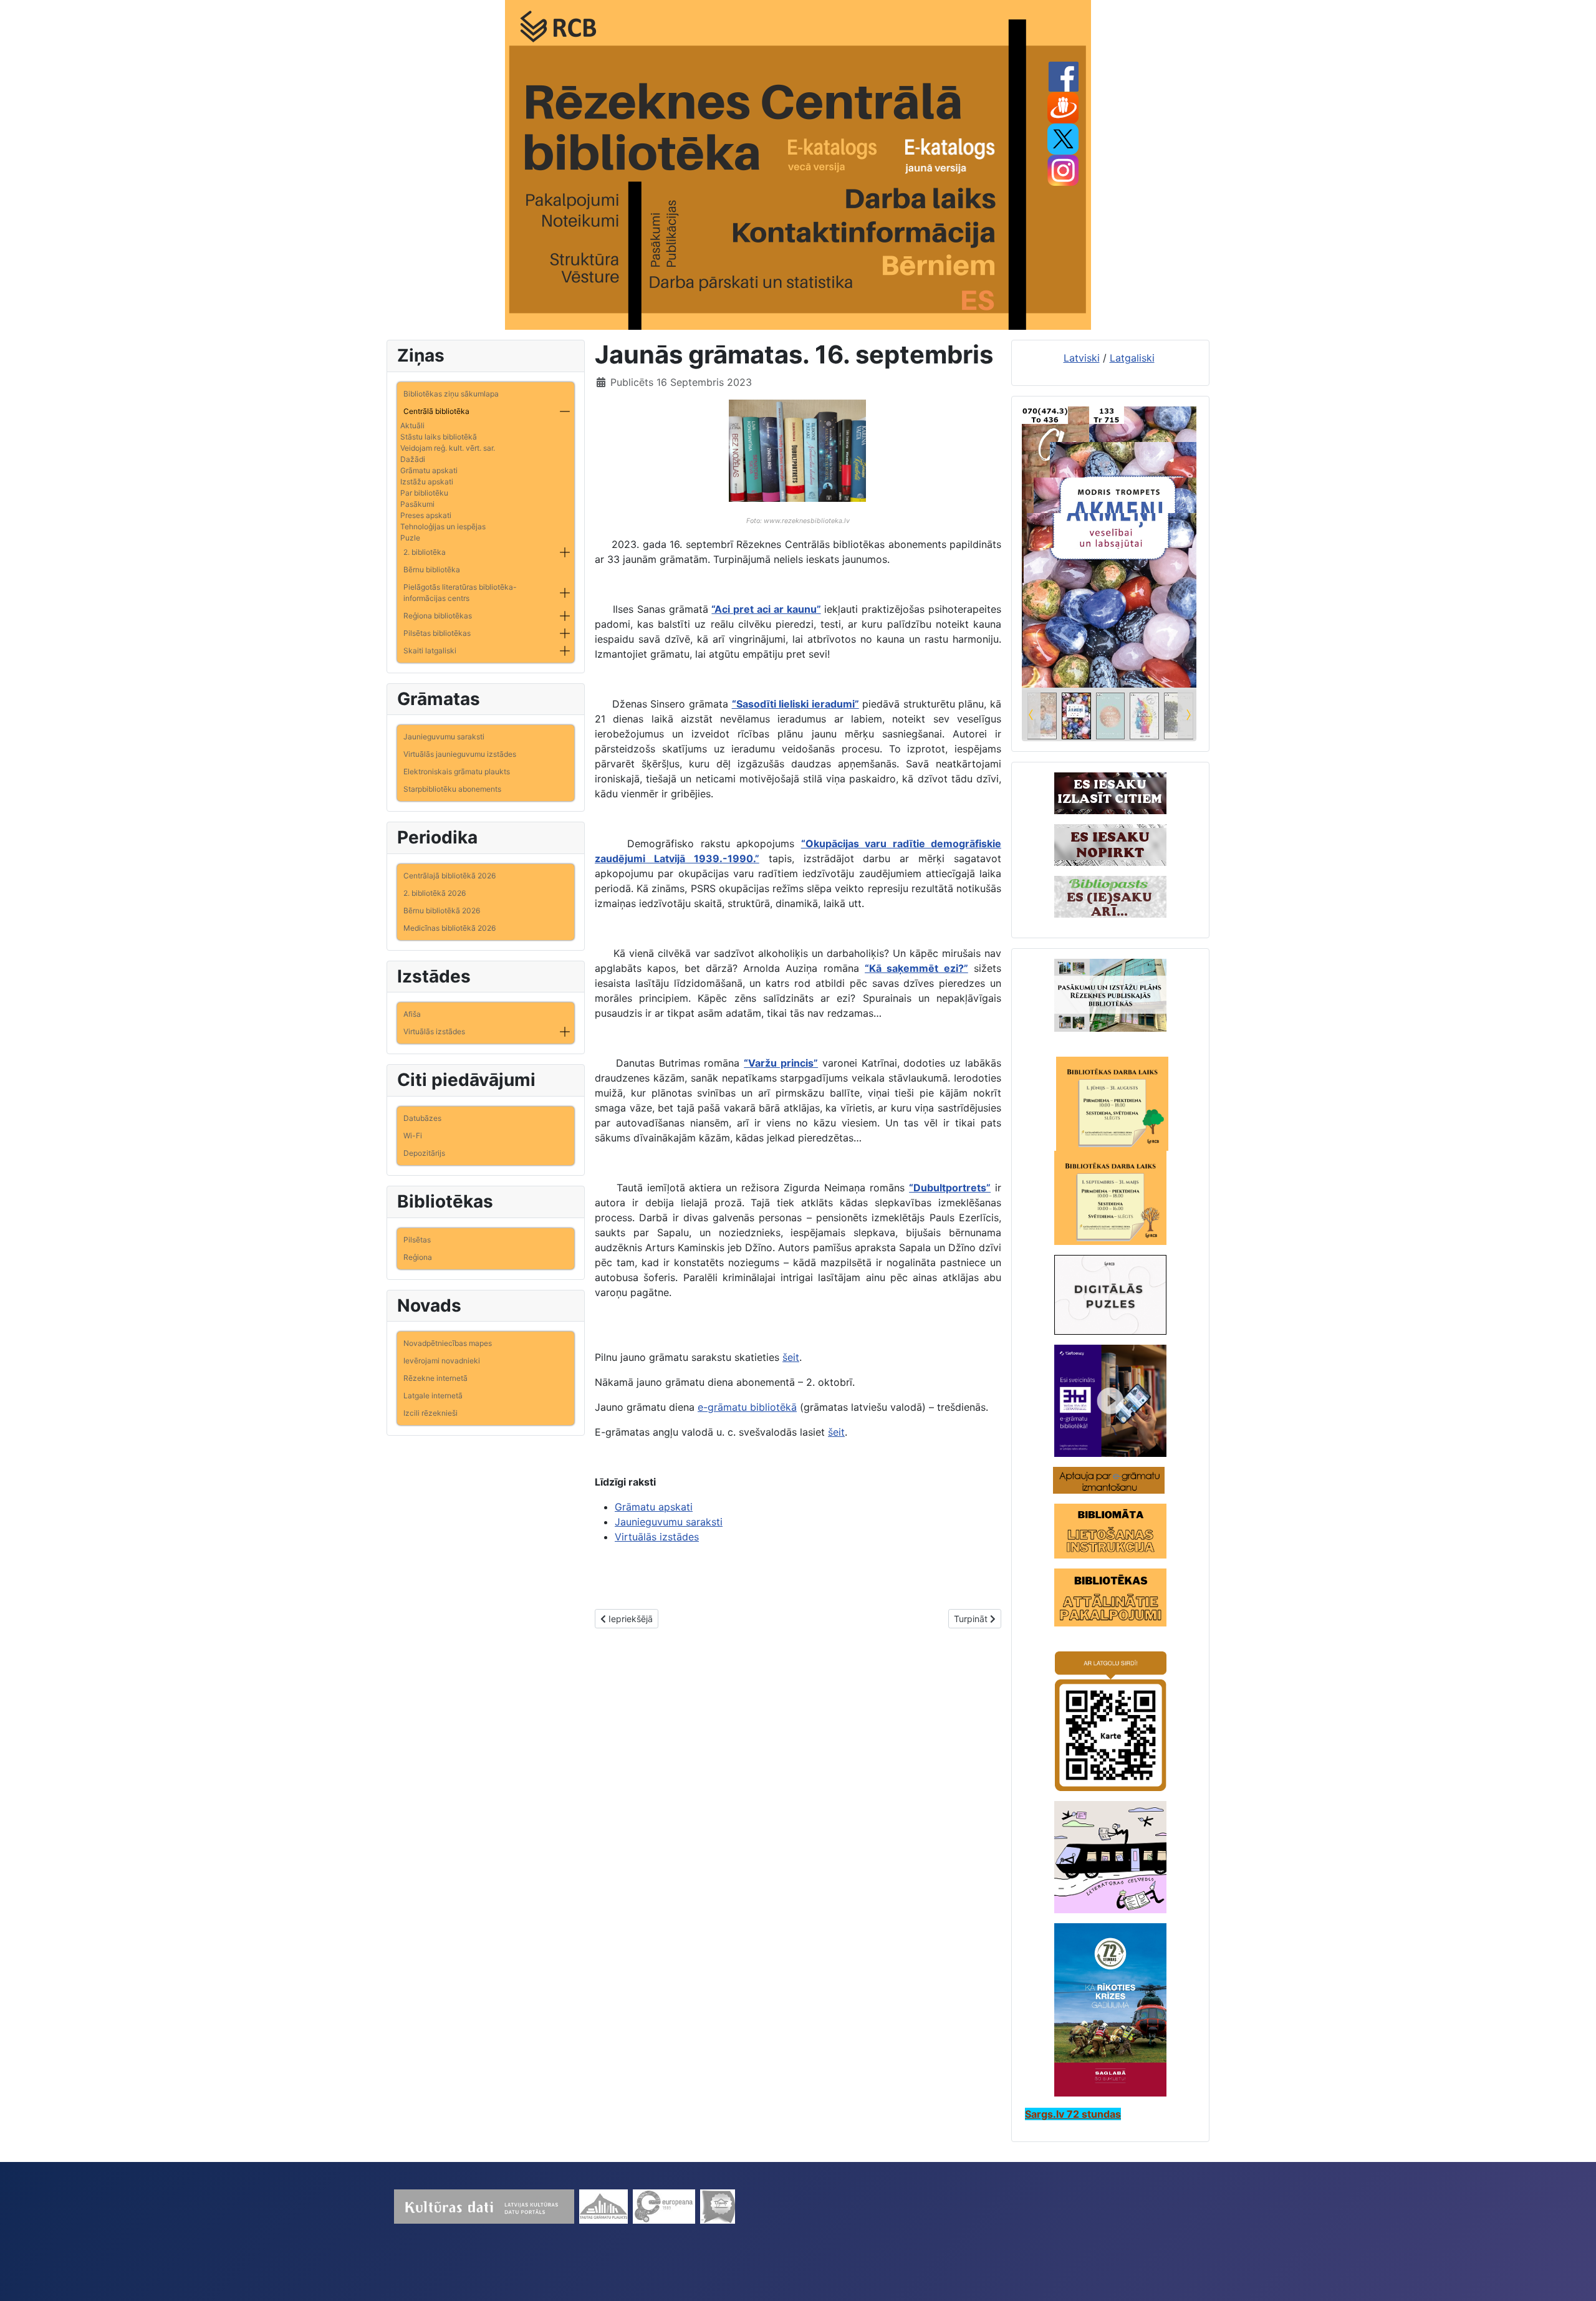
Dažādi (413, 459)
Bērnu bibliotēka (432, 569)
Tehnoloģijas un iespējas (443, 526)
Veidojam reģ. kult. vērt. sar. (448, 448)
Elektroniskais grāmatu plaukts (457, 771)
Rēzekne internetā (435, 1378)
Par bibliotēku (424, 493)
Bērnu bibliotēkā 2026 (442, 910)
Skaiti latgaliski (430, 651)
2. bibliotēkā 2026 (435, 893)
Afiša (412, 1014)
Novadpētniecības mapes (448, 1343)
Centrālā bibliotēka (436, 411)
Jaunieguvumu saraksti (444, 737)
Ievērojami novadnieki (442, 1361)
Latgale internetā (433, 1395)
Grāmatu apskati (429, 470)
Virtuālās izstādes (434, 1031)
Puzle (410, 538)
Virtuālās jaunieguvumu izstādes (460, 754)
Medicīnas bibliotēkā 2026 (449, 928)
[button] (565, 411)
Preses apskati (426, 515)
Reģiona (418, 1257)
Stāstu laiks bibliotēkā (439, 437)
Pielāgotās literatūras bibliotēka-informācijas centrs (460, 593)
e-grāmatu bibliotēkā (747, 1407)
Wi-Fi (413, 1136)
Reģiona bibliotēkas (438, 616)
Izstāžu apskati (427, 482)
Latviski (1082, 358)
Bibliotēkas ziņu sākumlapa (451, 394)
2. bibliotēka (425, 552)
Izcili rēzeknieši (430, 1413)
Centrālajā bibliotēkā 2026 (449, 876)
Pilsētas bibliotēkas (437, 633)
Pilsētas (417, 1240)
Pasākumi (417, 504)
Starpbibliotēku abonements (452, 789)
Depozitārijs (424, 1153)
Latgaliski (1132, 358)
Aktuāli (412, 425)
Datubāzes (422, 1118)
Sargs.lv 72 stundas (1073, 2114)
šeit (791, 1357)
